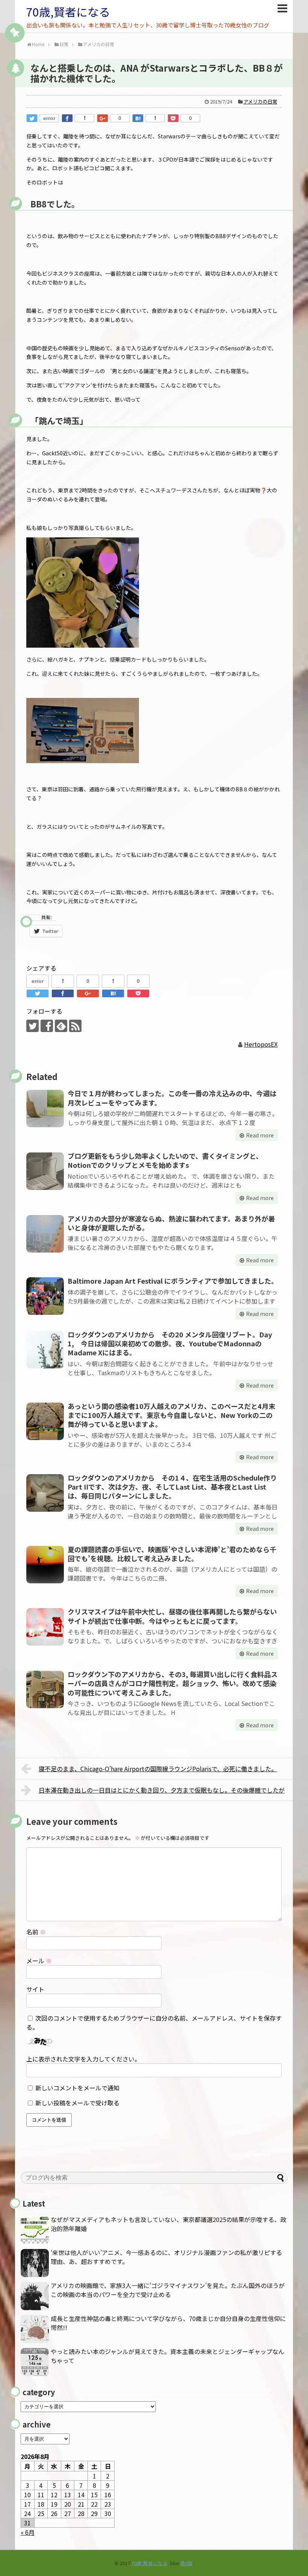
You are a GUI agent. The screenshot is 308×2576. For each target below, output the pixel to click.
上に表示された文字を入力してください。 (83, 2059)
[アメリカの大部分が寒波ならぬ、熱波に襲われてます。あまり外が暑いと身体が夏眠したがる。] (45, 1234)
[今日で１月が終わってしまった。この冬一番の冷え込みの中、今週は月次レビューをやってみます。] (45, 1109)
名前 (36, 1932)
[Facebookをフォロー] (47, 1026)
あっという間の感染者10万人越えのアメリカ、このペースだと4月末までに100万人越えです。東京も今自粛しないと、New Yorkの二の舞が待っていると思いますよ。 (171, 1415)
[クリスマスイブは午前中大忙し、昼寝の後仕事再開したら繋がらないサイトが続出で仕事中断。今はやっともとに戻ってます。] (45, 1627)
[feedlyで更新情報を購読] (61, 1026)
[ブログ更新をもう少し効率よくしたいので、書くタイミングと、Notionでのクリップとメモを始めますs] (45, 1171)
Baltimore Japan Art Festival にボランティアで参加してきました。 (173, 1281)
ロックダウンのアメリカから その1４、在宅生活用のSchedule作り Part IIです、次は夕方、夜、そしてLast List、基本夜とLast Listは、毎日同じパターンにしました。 (176, 1487)
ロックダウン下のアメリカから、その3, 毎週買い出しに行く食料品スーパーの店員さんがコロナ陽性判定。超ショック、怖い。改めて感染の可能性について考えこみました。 (173, 1683)
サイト (35, 1989)
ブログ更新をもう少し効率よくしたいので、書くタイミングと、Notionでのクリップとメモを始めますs (165, 1160)
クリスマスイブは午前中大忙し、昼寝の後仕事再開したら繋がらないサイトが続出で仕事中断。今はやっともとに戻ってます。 (172, 1616)
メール (39, 1961)
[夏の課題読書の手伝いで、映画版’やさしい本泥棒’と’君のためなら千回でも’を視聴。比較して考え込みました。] (45, 1565)
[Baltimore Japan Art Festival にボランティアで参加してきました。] (45, 1296)
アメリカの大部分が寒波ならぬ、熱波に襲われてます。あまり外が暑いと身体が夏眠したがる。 (171, 1223)
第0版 (186, 2563)
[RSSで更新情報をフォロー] (75, 1026)
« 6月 (28, 2532)
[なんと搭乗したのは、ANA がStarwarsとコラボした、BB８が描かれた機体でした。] (138, 118)
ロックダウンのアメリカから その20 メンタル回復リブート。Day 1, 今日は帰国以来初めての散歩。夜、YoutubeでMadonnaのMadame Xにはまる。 (170, 1344)
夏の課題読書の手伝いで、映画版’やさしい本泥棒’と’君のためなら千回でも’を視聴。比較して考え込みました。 (172, 1554)
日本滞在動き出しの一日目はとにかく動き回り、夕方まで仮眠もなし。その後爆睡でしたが (162, 1790)
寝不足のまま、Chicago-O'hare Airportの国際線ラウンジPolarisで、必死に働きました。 (158, 1769)
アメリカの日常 (260, 101)
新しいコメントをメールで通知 (77, 2088)
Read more (260, 1135)
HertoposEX (261, 1044)
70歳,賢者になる (68, 12)
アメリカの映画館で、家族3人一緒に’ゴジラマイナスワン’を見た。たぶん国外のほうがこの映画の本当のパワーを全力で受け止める (168, 2290)
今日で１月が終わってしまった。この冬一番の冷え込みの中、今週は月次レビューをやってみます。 (172, 1098)
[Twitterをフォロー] (32, 1026)
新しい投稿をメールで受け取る (77, 2103)
